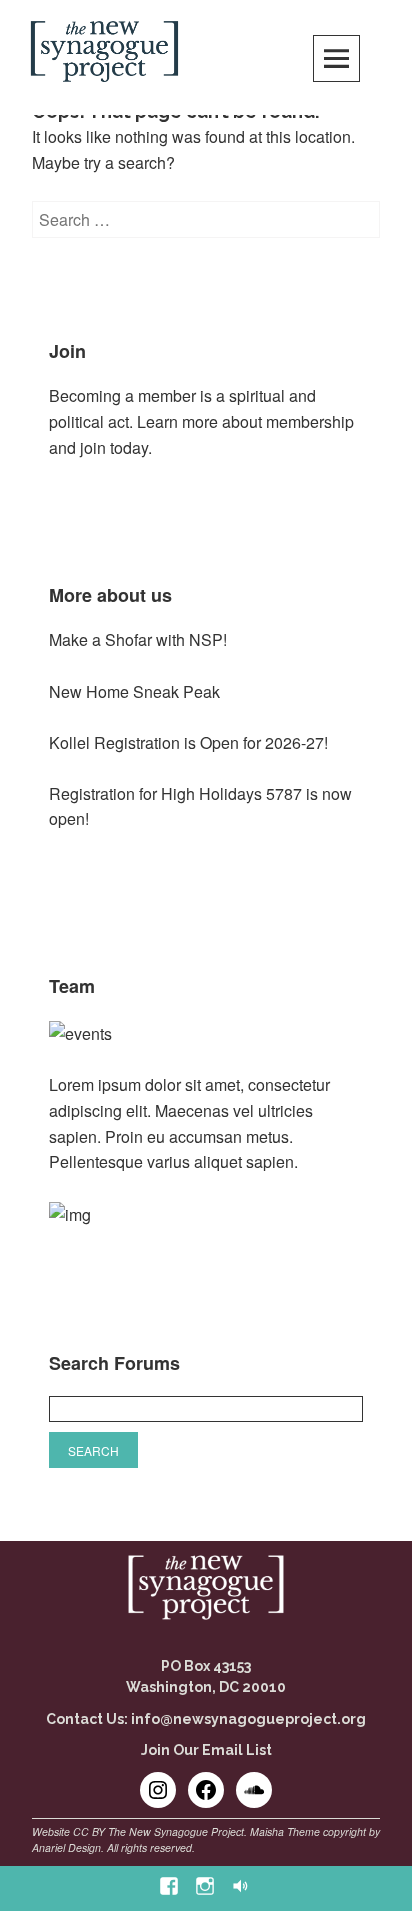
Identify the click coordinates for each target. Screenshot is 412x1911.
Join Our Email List (206, 1750)
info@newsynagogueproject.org (248, 1719)
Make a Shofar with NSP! (138, 639)
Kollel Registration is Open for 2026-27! (188, 742)
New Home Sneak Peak (134, 691)
